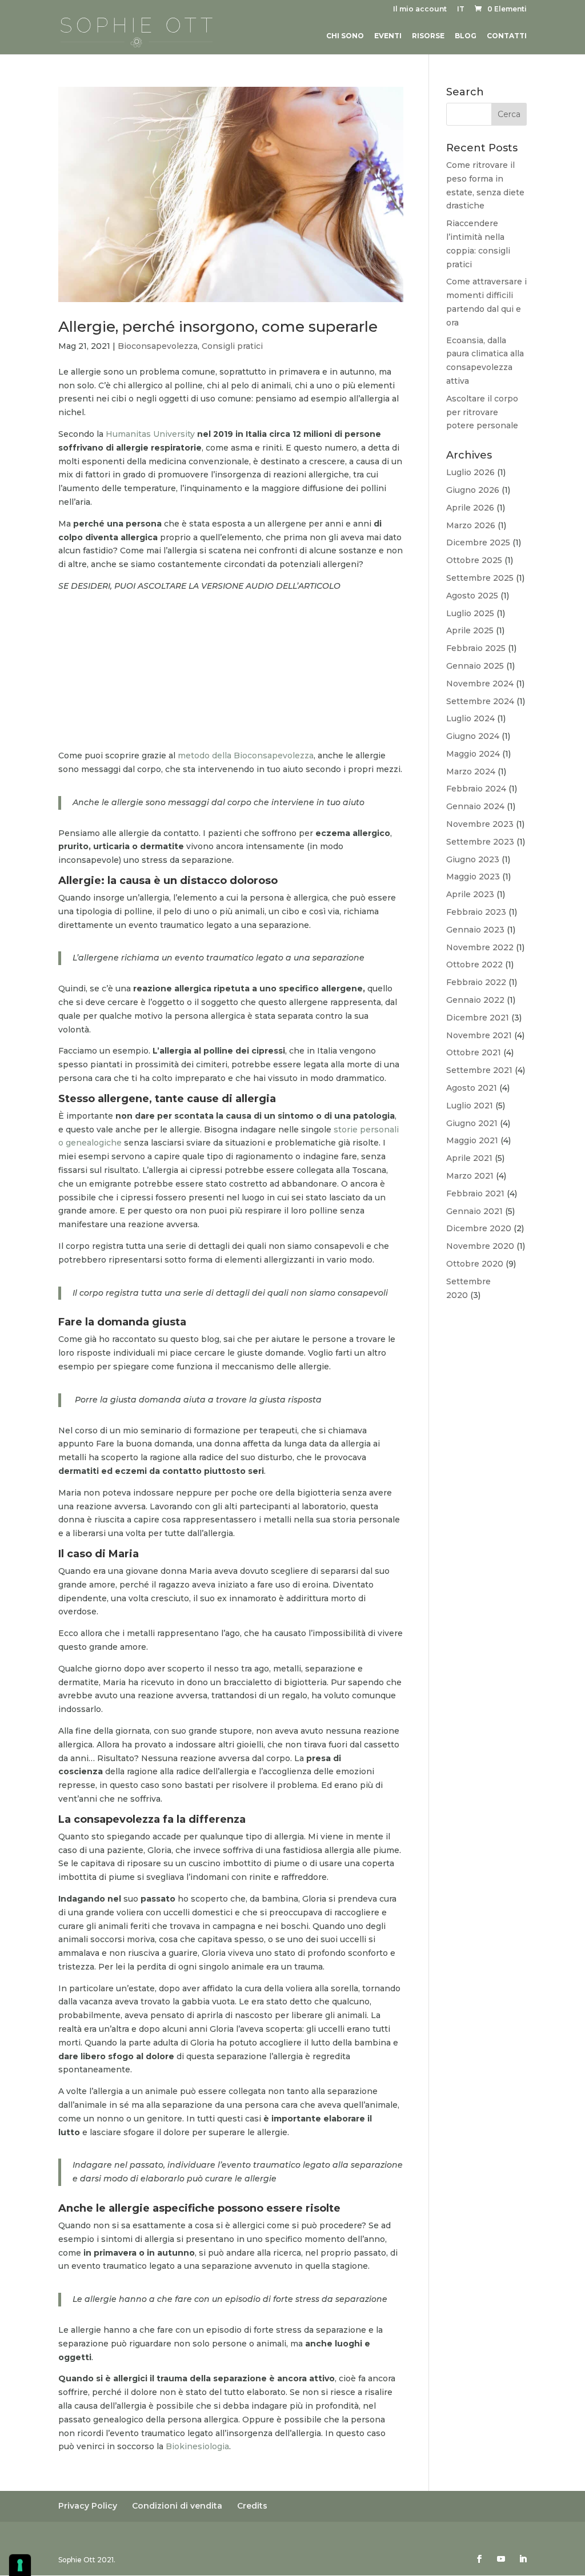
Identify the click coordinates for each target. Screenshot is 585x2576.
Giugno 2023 (473, 859)
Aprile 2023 (470, 894)
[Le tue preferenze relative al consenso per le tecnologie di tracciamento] (20, 2565)
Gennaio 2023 (475, 930)
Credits (252, 2506)
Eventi (388, 36)
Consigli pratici (232, 346)
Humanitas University (151, 434)
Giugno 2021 (472, 1123)
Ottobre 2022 (474, 965)
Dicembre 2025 (478, 542)
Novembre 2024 (480, 684)
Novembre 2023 (480, 824)
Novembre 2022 (480, 947)
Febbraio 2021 (475, 1193)
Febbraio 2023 (476, 912)
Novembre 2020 (480, 1246)
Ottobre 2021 (474, 1052)
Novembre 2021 (479, 1035)
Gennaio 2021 (474, 1211)
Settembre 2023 (480, 842)
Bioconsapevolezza (158, 346)
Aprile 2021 (469, 1158)
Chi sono (345, 36)
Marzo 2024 (471, 771)
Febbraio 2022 (476, 982)
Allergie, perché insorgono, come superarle (218, 327)
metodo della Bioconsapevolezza (246, 755)
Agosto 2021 (472, 1088)
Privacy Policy (88, 2506)
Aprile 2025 (470, 630)
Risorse (428, 36)
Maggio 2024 (473, 754)
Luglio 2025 (470, 613)
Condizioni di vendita (177, 2506)
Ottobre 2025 (474, 560)
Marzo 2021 (470, 1176)
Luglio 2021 (470, 1106)
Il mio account (420, 9)
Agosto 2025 (472, 596)
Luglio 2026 (470, 472)
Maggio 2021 (472, 1140)
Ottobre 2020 (475, 1264)
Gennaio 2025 (475, 666)
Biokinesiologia (197, 2446)
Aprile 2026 (470, 508)
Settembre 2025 (480, 578)
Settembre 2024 (480, 701)
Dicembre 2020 (479, 1228)
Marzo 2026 (471, 525)
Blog (466, 36)
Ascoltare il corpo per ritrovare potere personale (482, 412)
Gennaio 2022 (475, 1000)
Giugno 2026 (473, 490)
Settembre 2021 (479, 1070)
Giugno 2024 (473, 736)
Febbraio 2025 (476, 648)
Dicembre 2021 (478, 1018)
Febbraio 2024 (476, 789)
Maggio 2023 (473, 877)
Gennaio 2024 (475, 806)
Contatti (507, 36)
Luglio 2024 (470, 718)
